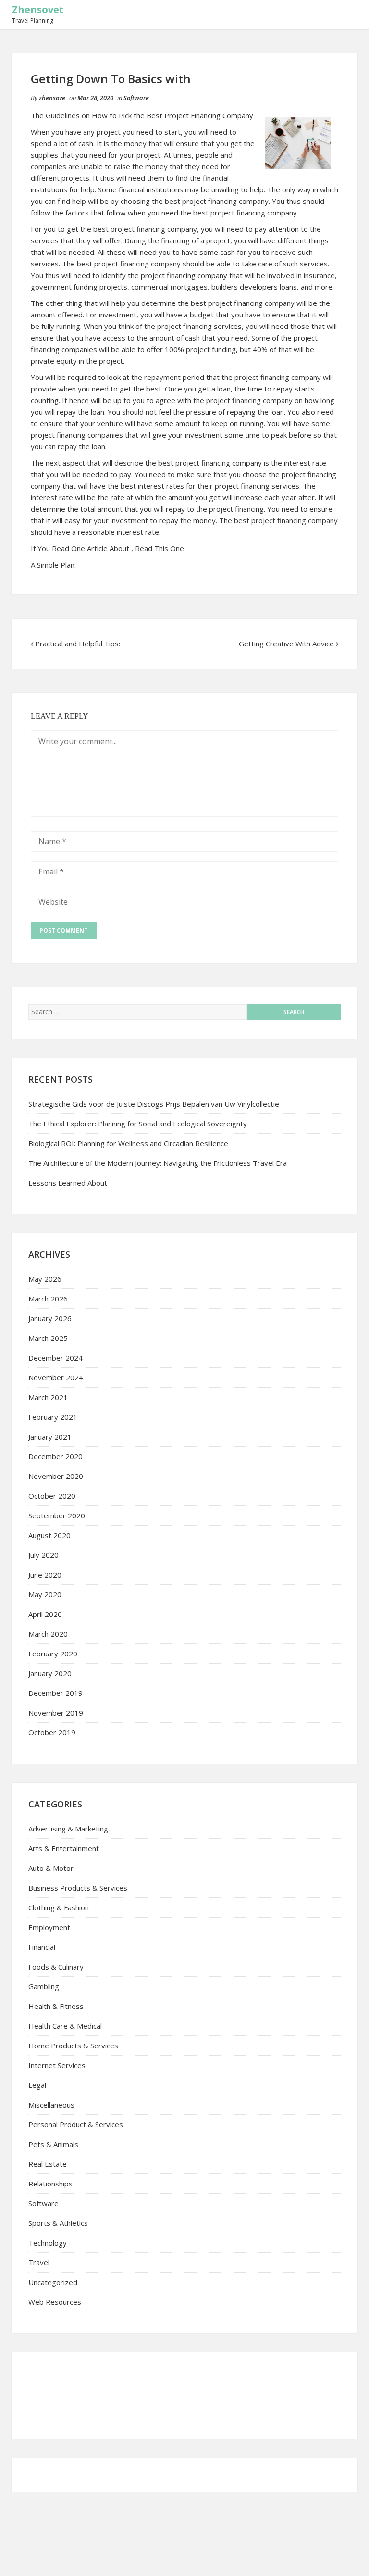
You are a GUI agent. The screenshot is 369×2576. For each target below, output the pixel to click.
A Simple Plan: (53, 565)
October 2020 (52, 1496)
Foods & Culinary (56, 1967)
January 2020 (50, 1673)
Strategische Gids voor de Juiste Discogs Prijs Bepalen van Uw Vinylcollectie (154, 1104)
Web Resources (55, 2302)
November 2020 (56, 1476)
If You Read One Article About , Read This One (107, 548)
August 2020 (49, 1535)
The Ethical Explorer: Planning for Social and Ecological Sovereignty (138, 1124)
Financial (42, 1947)
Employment (49, 1927)
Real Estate (48, 2164)
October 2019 (52, 1732)
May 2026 (45, 1279)
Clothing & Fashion (59, 1907)
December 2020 (55, 1456)
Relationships (50, 2184)
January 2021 (50, 1437)
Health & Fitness (56, 2006)
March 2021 (48, 1397)
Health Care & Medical (65, 2026)
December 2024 (55, 1358)
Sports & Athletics (58, 2223)
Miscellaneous (51, 2105)
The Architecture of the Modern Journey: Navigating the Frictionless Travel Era (158, 1163)
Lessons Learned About (68, 1183)
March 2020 (48, 1634)
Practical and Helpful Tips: (78, 644)
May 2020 (45, 1594)
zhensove (52, 98)
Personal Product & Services (76, 2124)
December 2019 (55, 1693)
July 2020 (43, 1555)
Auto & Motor (51, 1868)
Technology (48, 2243)
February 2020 (53, 1654)
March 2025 (48, 1338)
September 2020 (57, 1515)
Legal (37, 2085)
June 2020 (45, 1575)
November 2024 (56, 1377)
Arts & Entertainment (64, 1848)
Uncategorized (53, 2282)
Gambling (44, 1986)
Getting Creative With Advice (286, 644)
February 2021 (53, 1417)
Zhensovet (38, 9)
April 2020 (45, 1614)
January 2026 (50, 1318)
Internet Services (57, 2065)
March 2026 (48, 1299)
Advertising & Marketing (68, 1829)
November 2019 (56, 1713)
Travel (39, 2262)
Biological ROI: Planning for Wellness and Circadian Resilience (128, 1143)
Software (136, 98)
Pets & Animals (53, 2144)
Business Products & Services (78, 1888)
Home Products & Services (73, 2046)
